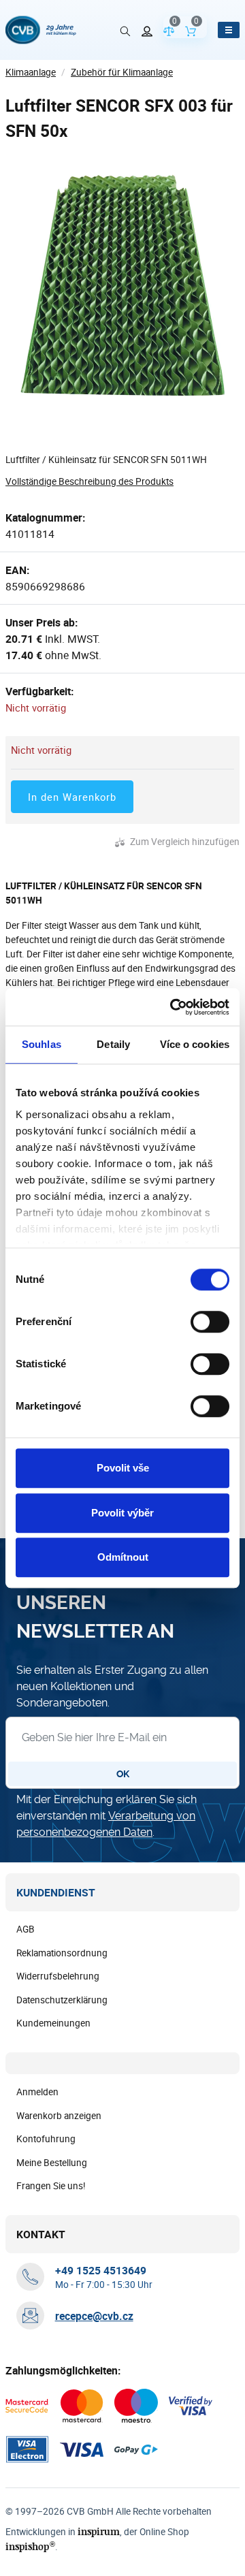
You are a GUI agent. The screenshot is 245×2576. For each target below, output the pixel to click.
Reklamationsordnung (62, 1953)
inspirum (99, 2531)
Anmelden (37, 2092)
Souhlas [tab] (42, 1044)
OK (123, 1774)
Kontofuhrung (46, 2139)
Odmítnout (123, 1557)
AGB (26, 1929)
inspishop (30, 2546)
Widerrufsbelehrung (58, 1976)
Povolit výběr (122, 1513)
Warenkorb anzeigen (59, 2116)
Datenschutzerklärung (62, 2000)
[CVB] (41, 30)
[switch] (210, 1322)
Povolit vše (123, 1468)
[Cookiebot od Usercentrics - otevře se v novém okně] (173, 1007)
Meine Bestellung (52, 2163)
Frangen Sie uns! (51, 2186)
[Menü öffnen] (229, 30)
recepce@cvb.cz (94, 2316)
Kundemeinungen (53, 2023)
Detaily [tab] (113, 1044)
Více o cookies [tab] (195, 1044)
